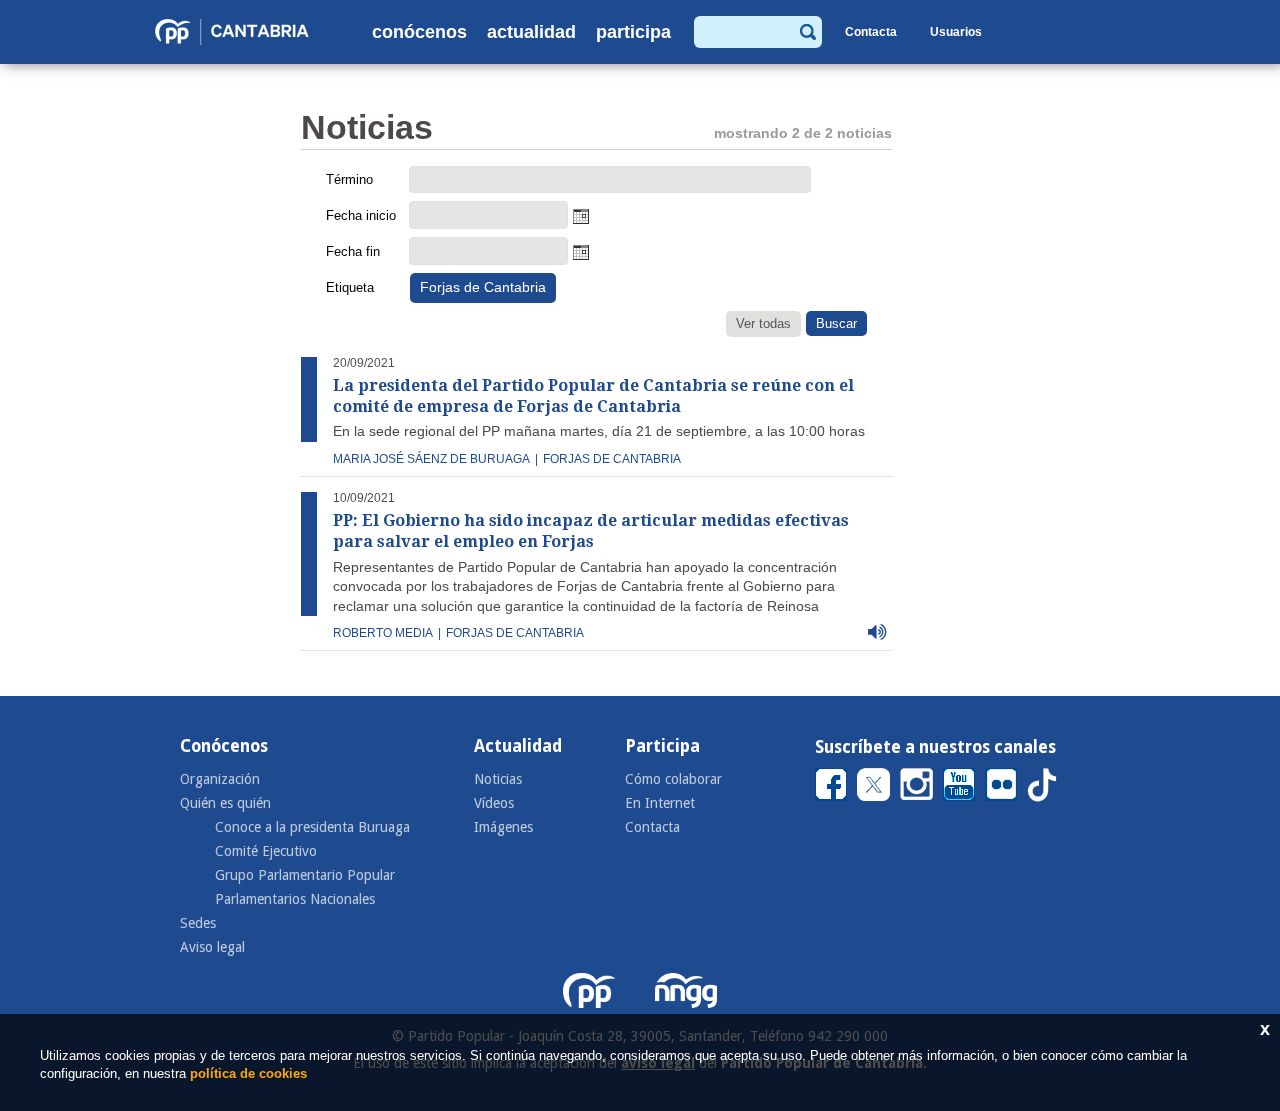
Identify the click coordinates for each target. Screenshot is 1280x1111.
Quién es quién (225, 803)
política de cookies (248, 1073)
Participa (633, 32)
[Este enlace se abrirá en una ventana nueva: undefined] (831, 783)
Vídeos (494, 803)
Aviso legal (212, 947)
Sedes (198, 923)
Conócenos (419, 32)
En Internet (660, 803)
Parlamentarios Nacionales (295, 899)
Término (349, 179)
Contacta (871, 32)
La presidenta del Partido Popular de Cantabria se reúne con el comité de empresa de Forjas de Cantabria (593, 396)
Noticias (498, 779)
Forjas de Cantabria (612, 459)
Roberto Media (383, 633)
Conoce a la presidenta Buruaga (312, 827)
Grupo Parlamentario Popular (305, 875)
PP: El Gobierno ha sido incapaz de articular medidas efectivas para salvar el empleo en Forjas (591, 531)
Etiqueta (350, 287)
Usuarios (956, 32)
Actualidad (531, 32)
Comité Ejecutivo (266, 851)
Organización (220, 779)
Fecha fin (353, 251)
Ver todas (763, 323)
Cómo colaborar (673, 779)
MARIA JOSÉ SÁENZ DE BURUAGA (431, 459)
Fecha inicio (361, 215)
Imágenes (503, 827)
